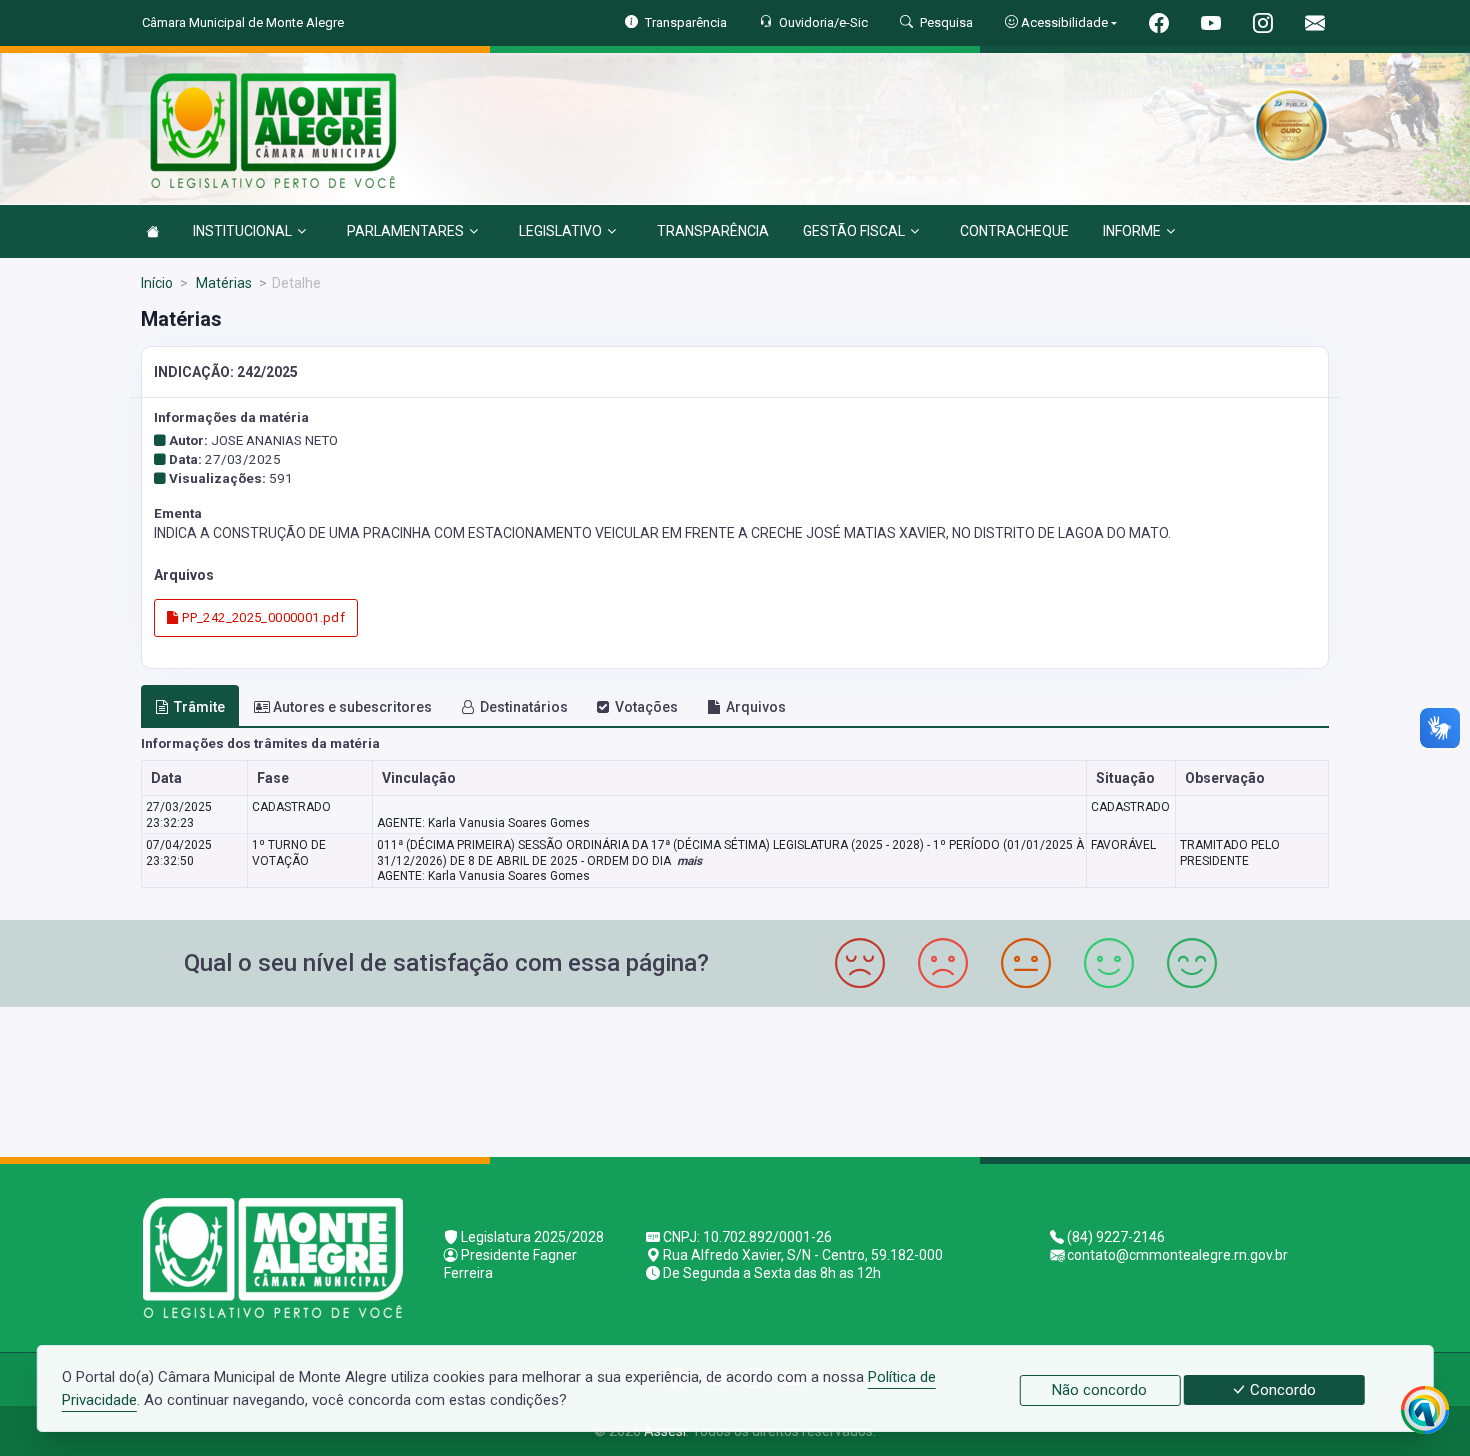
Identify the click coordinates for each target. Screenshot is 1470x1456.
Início (157, 283)
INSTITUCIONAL (242, 231)
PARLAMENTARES (405, 231)
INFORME (1132, 231)
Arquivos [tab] (756, 707)
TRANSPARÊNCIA (713, 231)
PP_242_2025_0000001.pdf (262, 617)
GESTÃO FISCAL (854, 231)
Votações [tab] (646, 707)
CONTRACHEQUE (1014, 231)
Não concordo (1099, 1390)
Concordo (1281, 1390)
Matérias (222, 283)
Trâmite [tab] (199, 707)
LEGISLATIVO (560, 231)
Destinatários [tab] (524, 707)
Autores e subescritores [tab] (352, 707)
